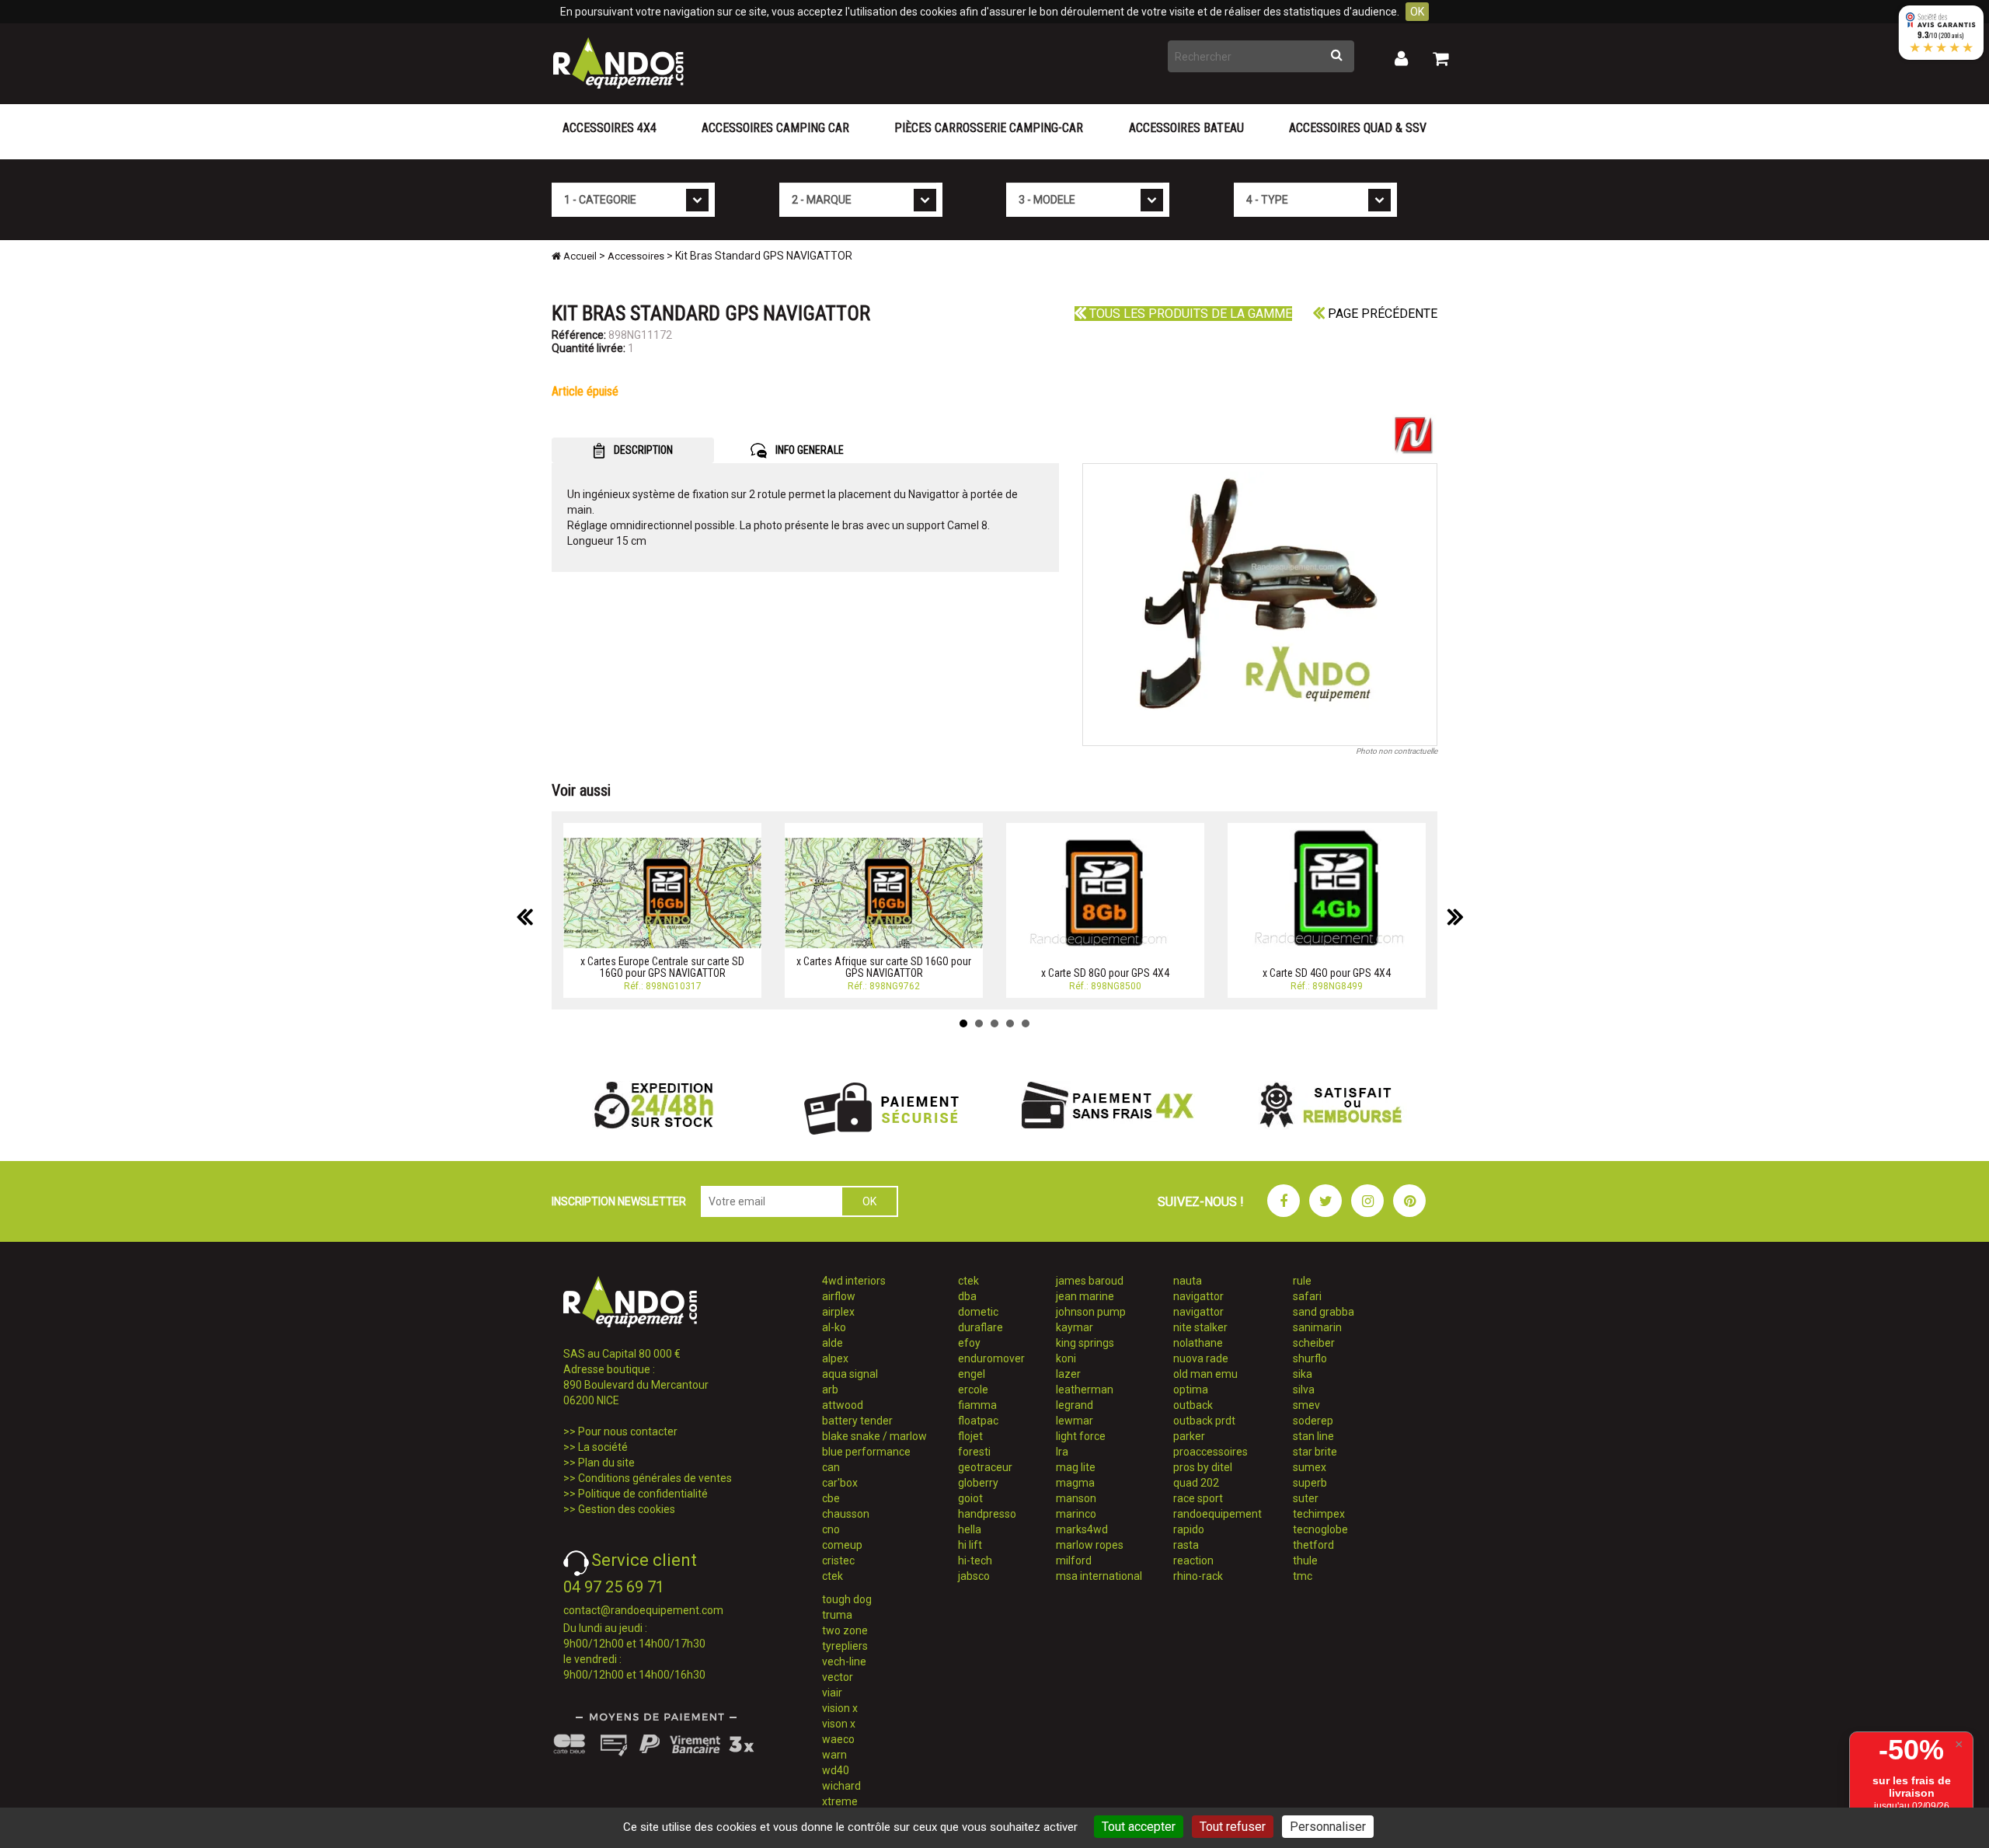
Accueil (579, 256)
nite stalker (1200, 1327)
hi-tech (975, 1560)
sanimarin (1317, 1327)
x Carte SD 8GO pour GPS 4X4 (1105, 973)
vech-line (844, 1661)
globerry (978, 1483)
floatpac (978, 1421)
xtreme (840, 1801)
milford (1074, 1560)
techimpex (1319, 1514)
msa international (1099, 1576)
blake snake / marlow (874, 1436)
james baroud (1090, 1281)
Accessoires (636, 256)
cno (831, 1529)
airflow (839, 1296)
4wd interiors (854, 1281)
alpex (835, 1358)
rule (1302, 1281)
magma (1075, 1483)
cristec (838, 1560)
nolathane (1198, 1343)
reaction (1193, 1560)
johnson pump (1091, 1312)
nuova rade (1201, 1358)
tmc (1303, 1576)
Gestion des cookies (627, 1509)
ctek (833, 1576)
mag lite (1076, 1467)
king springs (1085, 1343)
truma (837, 1615)
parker (1189, 1436)
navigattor (1198, 1296)
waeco (838, 1739)
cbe (831, 1498)
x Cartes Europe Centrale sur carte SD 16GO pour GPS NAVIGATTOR (662, 967)
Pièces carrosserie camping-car (989, 128)
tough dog (847, 1599)
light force (1081, 1436)
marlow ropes (1090, 1545)
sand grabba (1324, 1312)
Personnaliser (1328, 1827)
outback (1193, 1405)
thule (1305, 1560)
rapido (1189, 1529)
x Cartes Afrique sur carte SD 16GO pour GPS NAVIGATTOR (884, 967)
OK (1417, 12)
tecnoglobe (1320, 1529)
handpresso (987, 1514)
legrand (1075, 1405)
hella (970, 1529)
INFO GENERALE (808, 450)
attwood (843, 1405)
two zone (845, 1630)
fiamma (977, 1405)
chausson (846, 1514)
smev (1306, 1405)
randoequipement (1217, 1514)
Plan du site (606, 1463)
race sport (1198, 1498)
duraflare (981, 1327)
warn (834, 1755)
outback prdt (1204, 1421)
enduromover (991, 1358)
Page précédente (1381, 314)
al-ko (834, 1327)
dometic (978, 1312)
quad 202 (1196, 1483)
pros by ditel (1203, 1467)
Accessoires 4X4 (610, 128)
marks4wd (1082, 1529)
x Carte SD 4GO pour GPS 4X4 (1327, 973)
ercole (973, 1389)
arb (830, 1389)
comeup (842, 1545)
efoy (969, 1343)
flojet (970, 1436)
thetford (1313, 1545)
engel (972, 1374)
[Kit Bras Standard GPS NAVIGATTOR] (1260, 605)
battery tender (857, 1421)
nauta (1188, 1281)
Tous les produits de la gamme (1189, 314)
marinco (1076, 1514)
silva (1304, 1389)
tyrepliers (845, 1646)
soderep (1313, 1421)
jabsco (974, 1576)
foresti (974, 1452)
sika (1303, 1374)
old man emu (1205, 1374)
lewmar (1075, 1421)
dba (967, 1296)
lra (1062, 1452)
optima (1191, 1389)
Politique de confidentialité (643, 1494)
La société (603, 1447)
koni (1066, 1358)
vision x (840, 1708)
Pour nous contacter (628, 1431)
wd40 (836, 1770)
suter (1306, 1498)
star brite (1315, 1452)
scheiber (1314, 1343)
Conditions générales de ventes (655, 1478)
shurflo (1310, 1358)
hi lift (970, 1545)
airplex (838, 1312)
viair (832, 1693)
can (831, 1467)
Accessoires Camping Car (775, 128)
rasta (1186, 1545)
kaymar (1075, 1327)
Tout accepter (1139, 1827)
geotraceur (985, 1467)
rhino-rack (1198, 1576)
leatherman (1085, 1389)
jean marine (1085, 1296)
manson (1076, 1498)
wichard (841, 1786)
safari (1307, 1296)
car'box (840, 1483)
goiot (970, 1498)
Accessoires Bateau (1186, 128)
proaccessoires (1210, 1452)
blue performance (866, 1452)
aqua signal (850, 1374)
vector (838, 1677)
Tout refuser (1233, 1827)
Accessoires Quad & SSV (1358, 128)
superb (1310, 1483)
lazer (1068, 1374)
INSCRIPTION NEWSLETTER (619, 1201)
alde (833, 1343)
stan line (1313, 1436)
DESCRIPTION (642, 450)
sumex (1310, 1467)
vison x (839, 1724)
